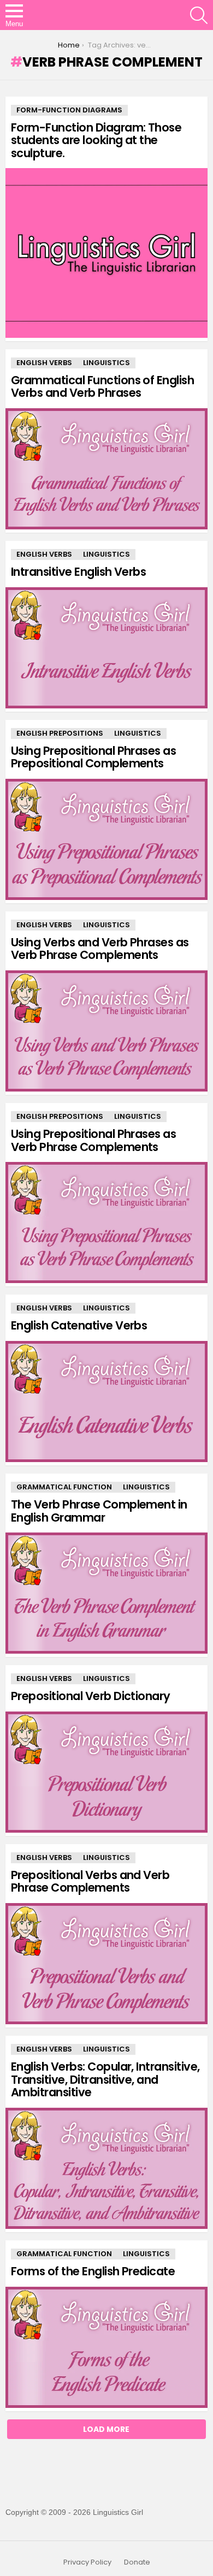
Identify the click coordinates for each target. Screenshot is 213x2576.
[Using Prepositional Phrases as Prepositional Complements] (106, 839)
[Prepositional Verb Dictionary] (106, 1772)
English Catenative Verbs (79, 1325)
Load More (106, 2429)
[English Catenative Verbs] (106, 1402)
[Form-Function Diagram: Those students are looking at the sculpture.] (106, 253)
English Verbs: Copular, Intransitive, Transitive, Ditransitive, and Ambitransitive (105, 2079)
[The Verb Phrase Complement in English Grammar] (106, 1593)
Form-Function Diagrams (69, 110)
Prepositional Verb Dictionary (91, 1696)
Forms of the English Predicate (93, 2271)
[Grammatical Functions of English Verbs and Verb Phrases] (106, 469)
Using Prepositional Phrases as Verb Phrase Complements (93, 1140)
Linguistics (106, 363)
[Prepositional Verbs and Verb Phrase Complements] (106, 1964)
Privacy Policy (87, 2562)
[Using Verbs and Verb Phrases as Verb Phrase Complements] (106, 1031)
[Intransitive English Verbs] (106, 648)
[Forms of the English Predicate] (106, 2347)
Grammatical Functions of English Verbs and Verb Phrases (102, 387)
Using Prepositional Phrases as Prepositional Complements (93, 757)
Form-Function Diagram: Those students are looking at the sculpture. (96, 140)
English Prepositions (60, 733)
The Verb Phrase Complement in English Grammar (99, 1511)
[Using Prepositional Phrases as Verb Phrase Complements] (106, 1223)
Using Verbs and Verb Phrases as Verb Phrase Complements (100, 949)
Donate (137, 2562)
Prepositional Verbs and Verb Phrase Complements (90, 1882)
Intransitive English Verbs (78, 572)
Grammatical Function (64, 1487)
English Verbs (44, 363)
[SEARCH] (199, 15)
